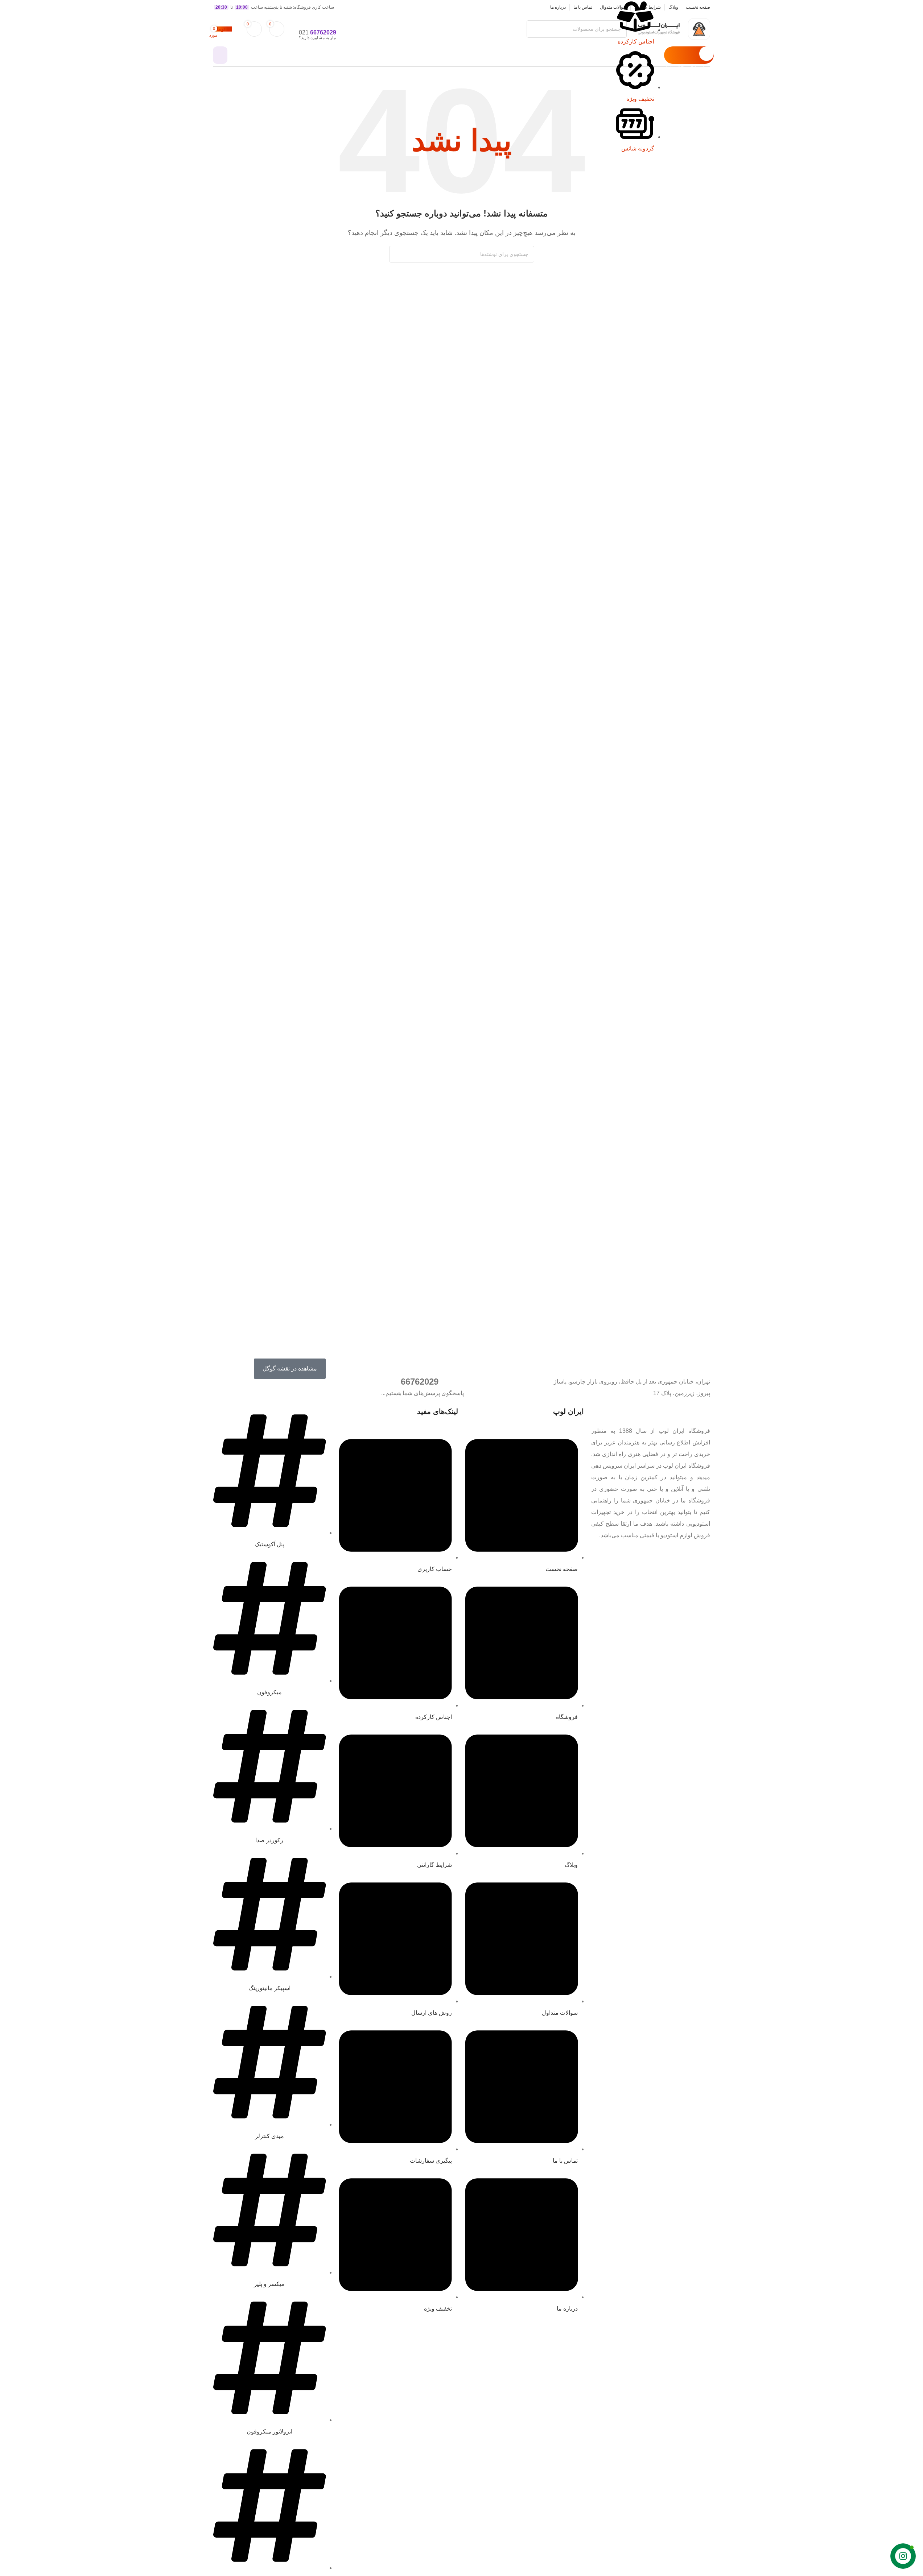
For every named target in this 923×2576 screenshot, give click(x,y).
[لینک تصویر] (695, 1412)
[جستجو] (397, 254)
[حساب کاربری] (220, 55)
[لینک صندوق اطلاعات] (461, 33)
